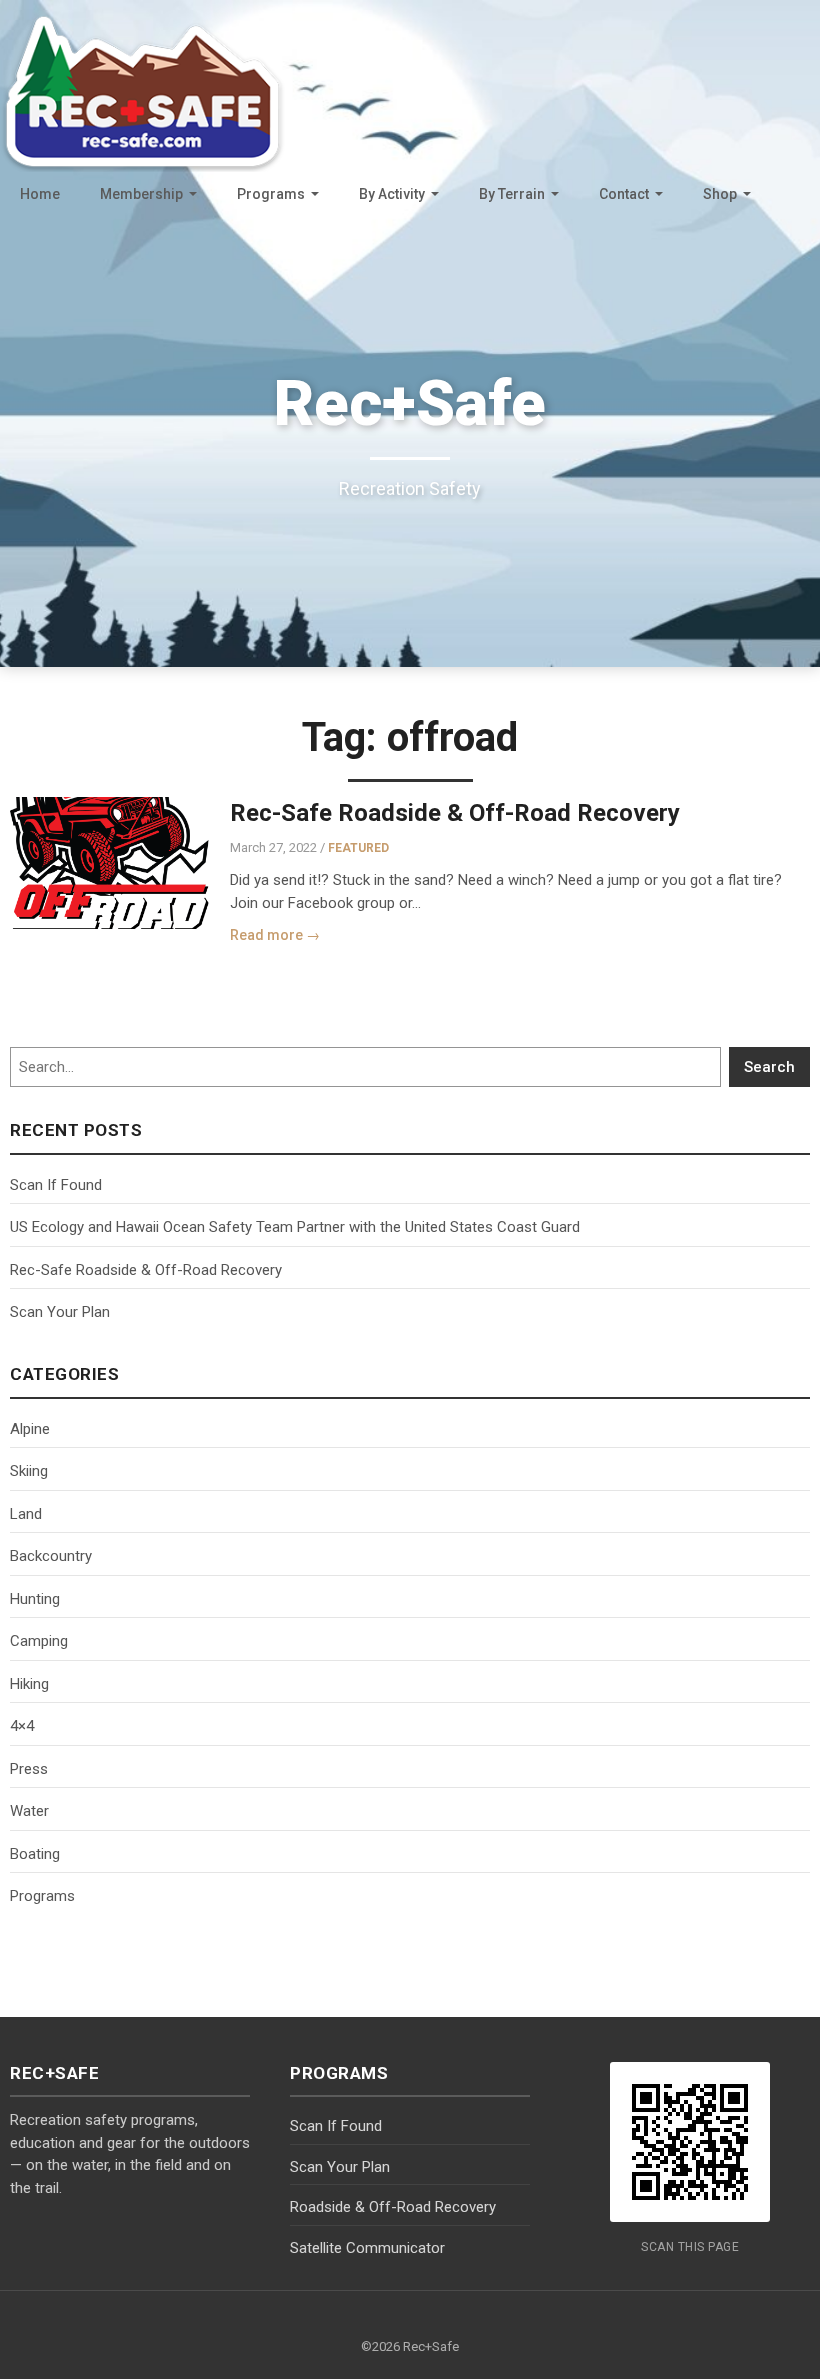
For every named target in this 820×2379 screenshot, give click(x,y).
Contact (624, 194)
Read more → (275, 935)
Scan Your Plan (60, 1312)
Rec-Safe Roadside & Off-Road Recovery (455, 813)
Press (29, 1769)
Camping (39, 1641)
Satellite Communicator (367, 2248)
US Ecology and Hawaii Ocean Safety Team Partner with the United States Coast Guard (295, 1227)
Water (29, 1811)
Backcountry (51, 1556)
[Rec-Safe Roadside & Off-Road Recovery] (110, 863)
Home (40, 194)
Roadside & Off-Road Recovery (393, 2207)
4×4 (22, 1726)
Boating (35, 1854)
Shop (720, 194)
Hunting (35, 1599)
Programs (271, 194)
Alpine (30, 1429)
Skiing (29, 1471)
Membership (141, 194)
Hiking (29, 1684)
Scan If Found (56, 1185)
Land (26, 1514)
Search (769, 1067)
